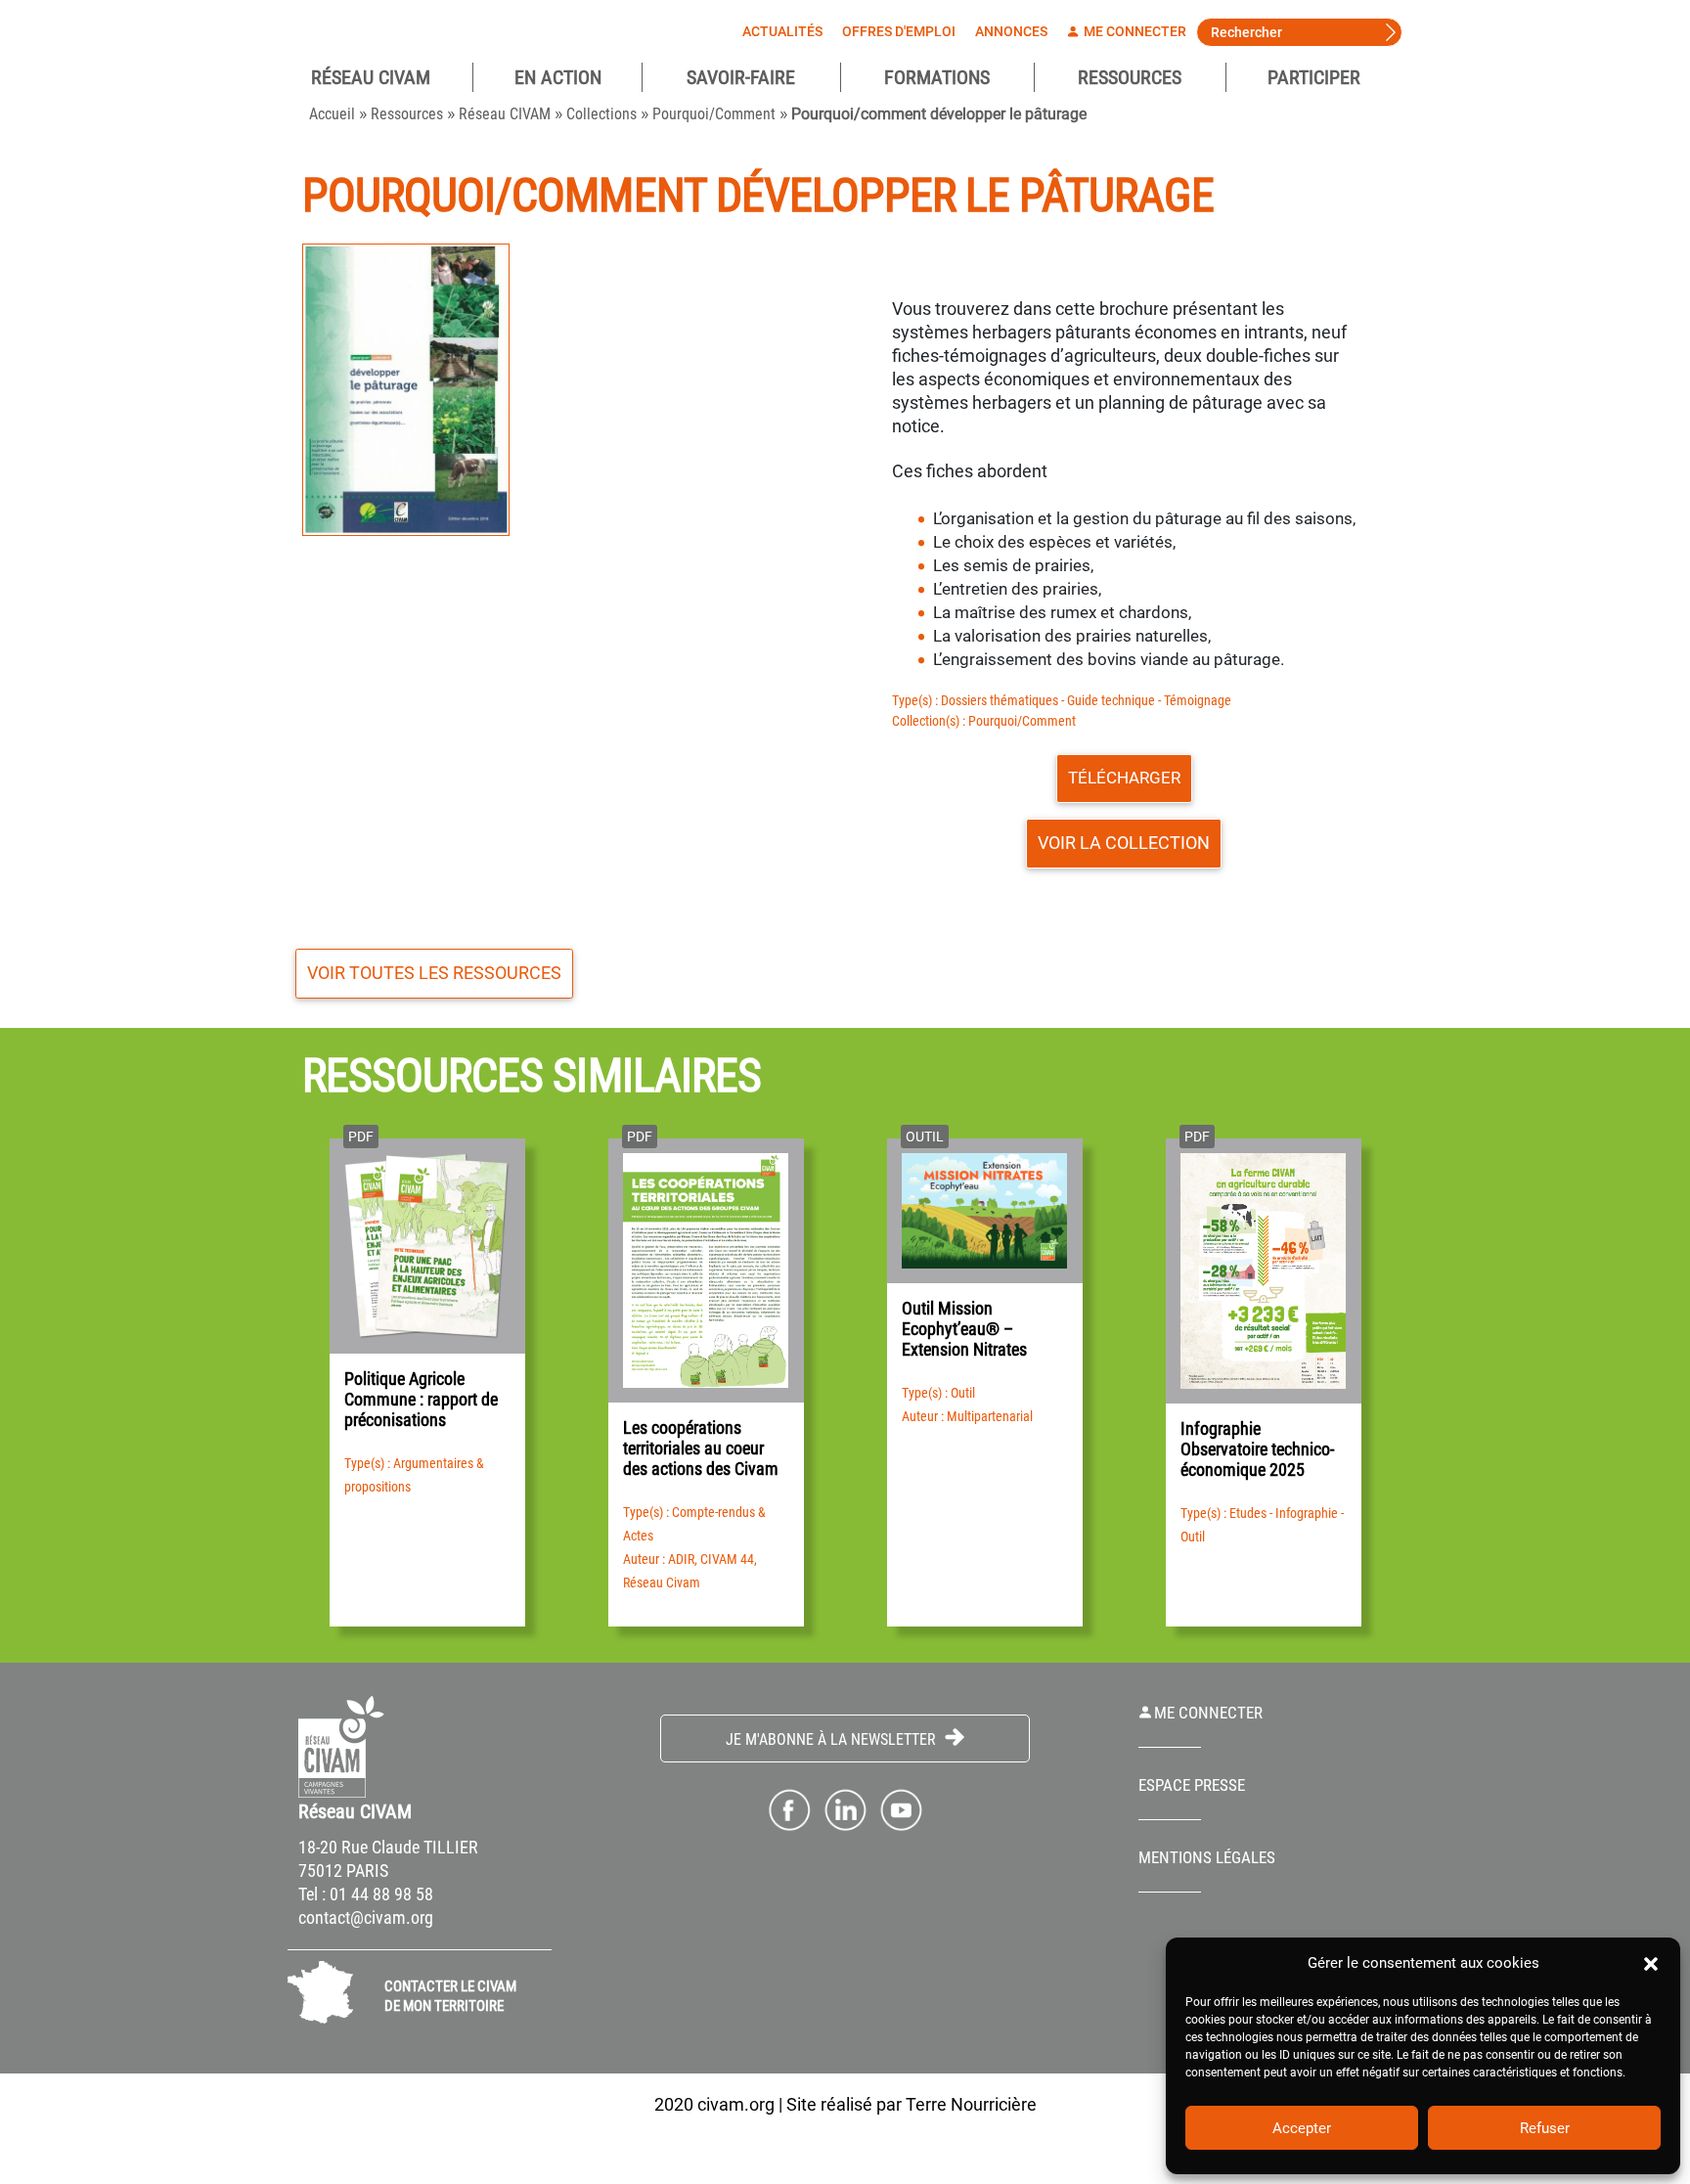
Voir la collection (1124, 843)
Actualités (782, 31)
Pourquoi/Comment (714, 114)
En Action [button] (558, 77)
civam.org (736, 2104)
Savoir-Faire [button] (741, 77)
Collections (601, 114)
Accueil (332, 114)
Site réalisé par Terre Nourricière (912, 2104)
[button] (1651, 1963)
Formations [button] (937, 77)
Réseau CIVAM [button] (371, 77)
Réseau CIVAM (505, 114)
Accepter (1302, 2128)
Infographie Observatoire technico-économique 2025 (1257, 1449)
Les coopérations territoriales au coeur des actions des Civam (701, 1448)
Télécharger (1124, 778)
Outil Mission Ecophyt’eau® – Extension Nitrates (964, 1329)
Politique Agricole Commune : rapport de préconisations (421, 1399)
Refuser (1545, 2128)
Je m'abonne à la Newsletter (833, 1739)
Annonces (1011, 31)
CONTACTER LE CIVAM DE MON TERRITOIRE (450, 1996)
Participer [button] (1314, 77)
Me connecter (1134, 31)
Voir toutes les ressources (434, 973)
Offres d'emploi (899, 31)
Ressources (1130, 77)
